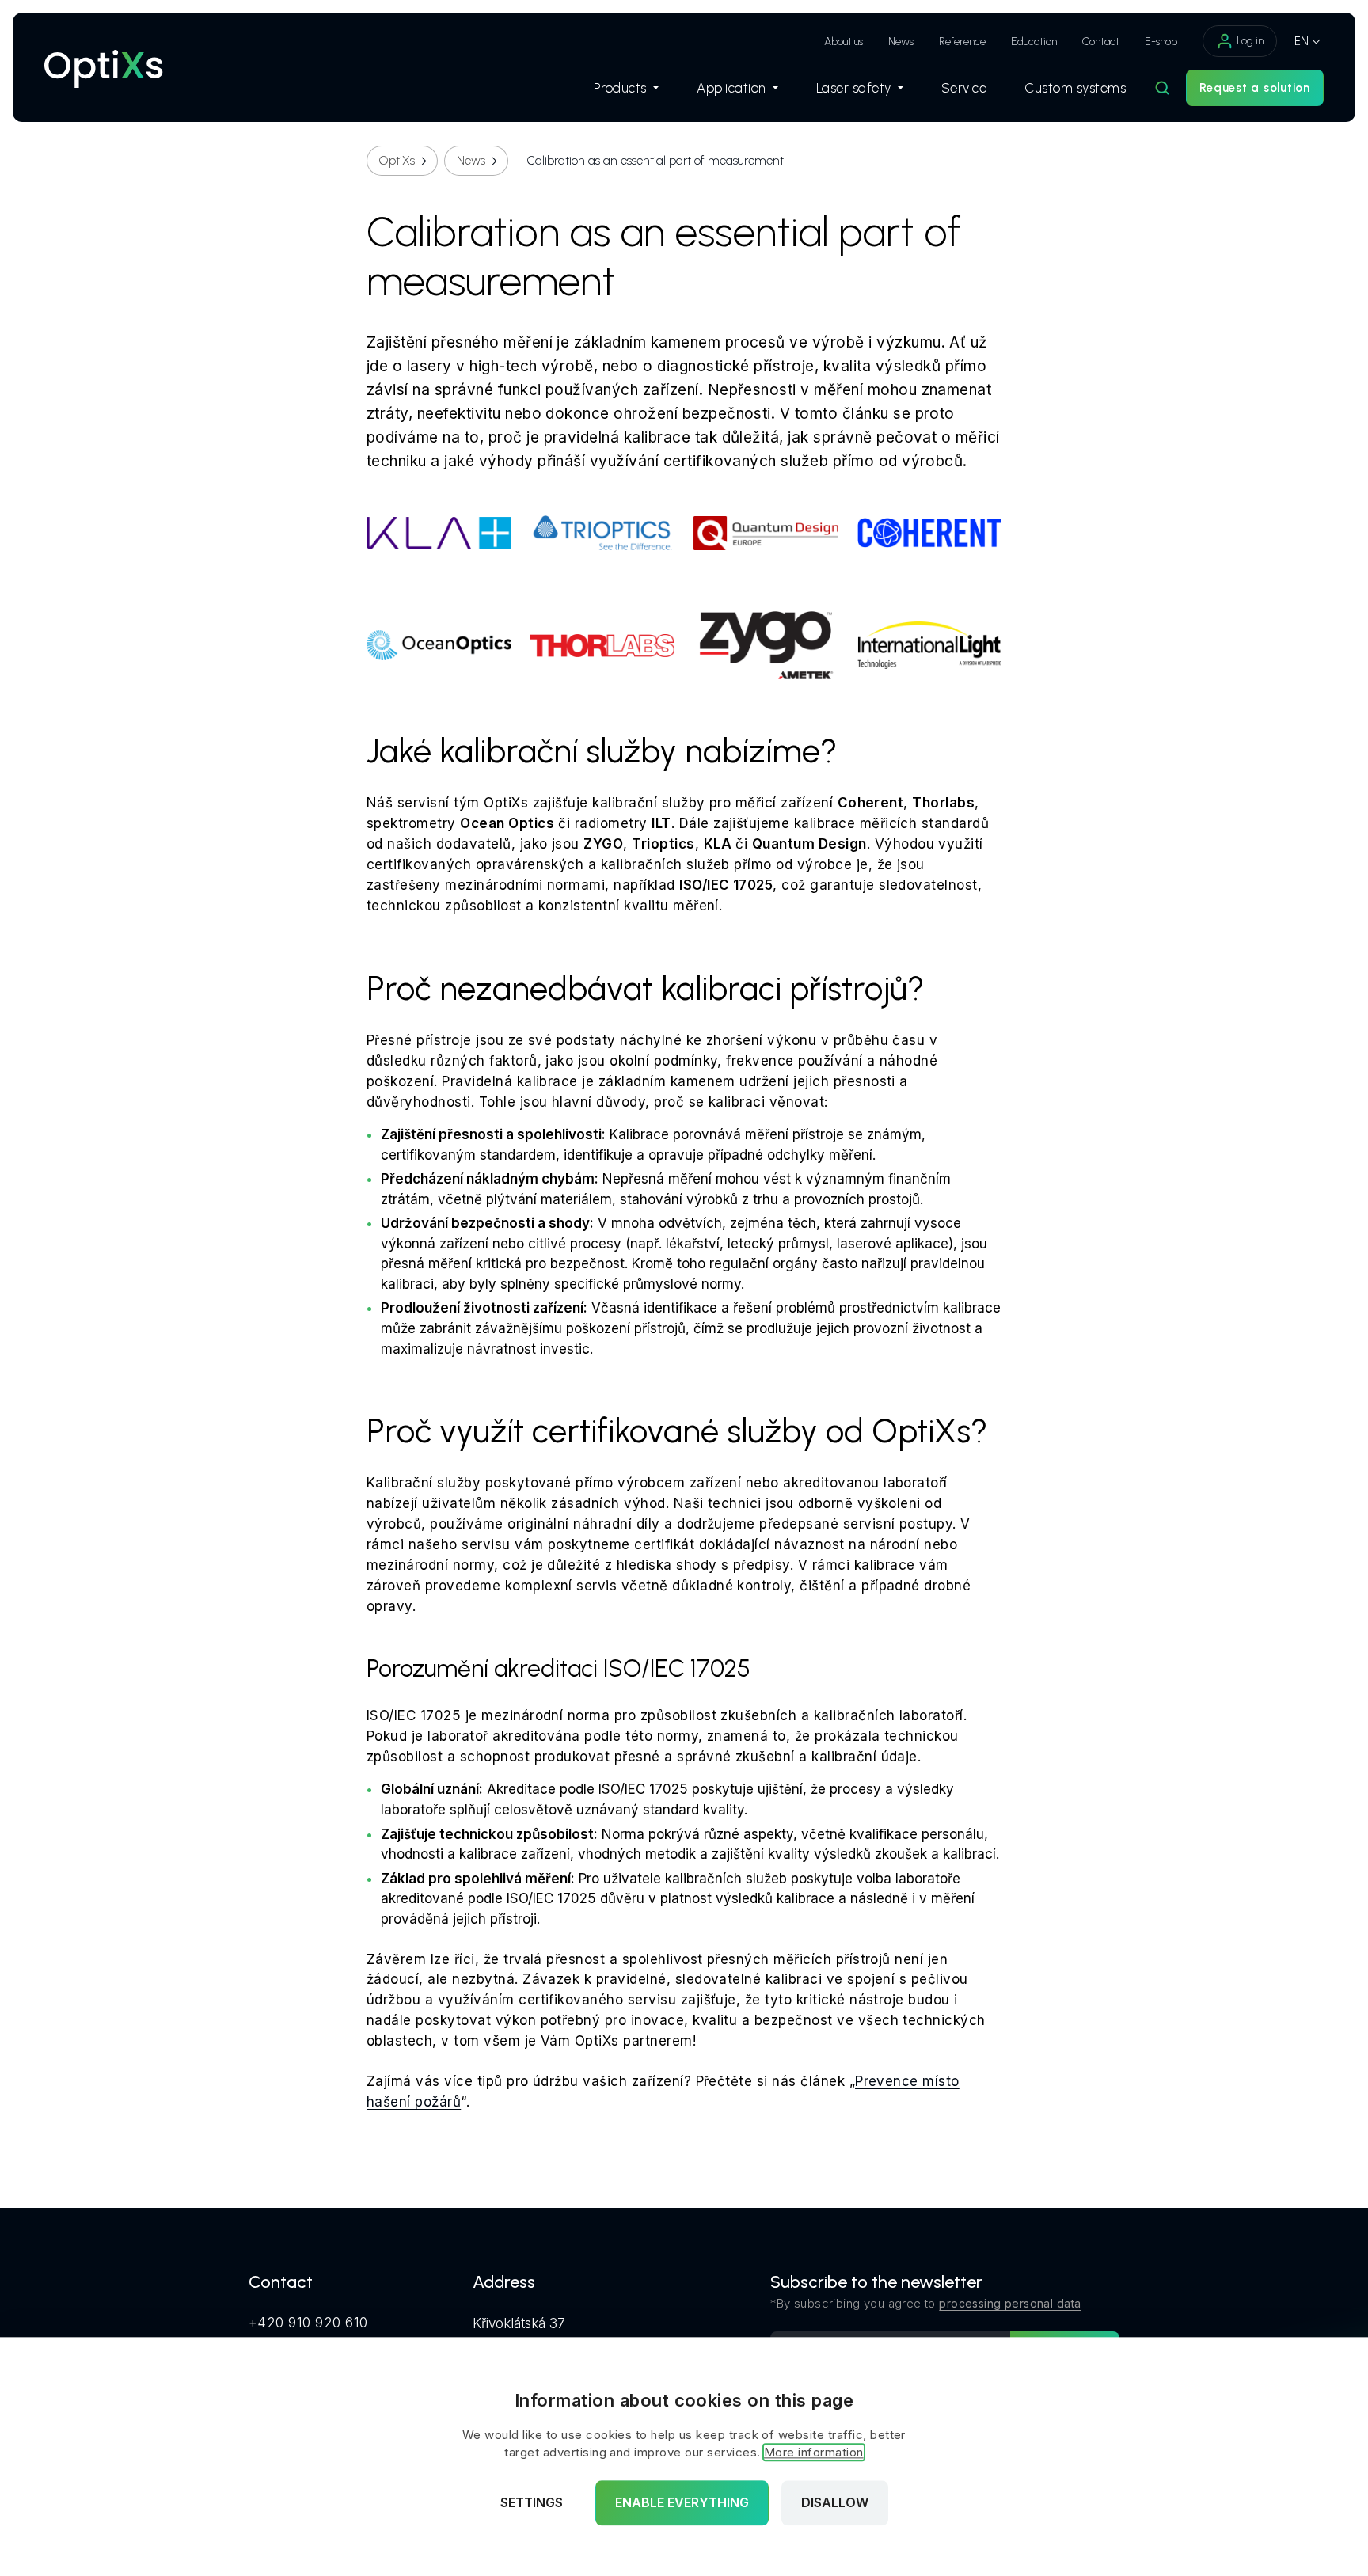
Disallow (835, 2503)
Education (1034, 42)
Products (620, 88)
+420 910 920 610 (308, 2323)
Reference (962, 42)
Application (731, 88)
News (901, 42)
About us (844, 42)
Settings (532, 2503)
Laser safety (854, 88)
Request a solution (1255, 88)
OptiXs (397, 161)
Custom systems (1075, 88)
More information (814, 2453)
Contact (1101, 42)
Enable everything (682, 2503)
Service (964, 88)
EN (1301, 41)
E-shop (1161, 42)
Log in (1250, 41)
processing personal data (1010, 2303)
